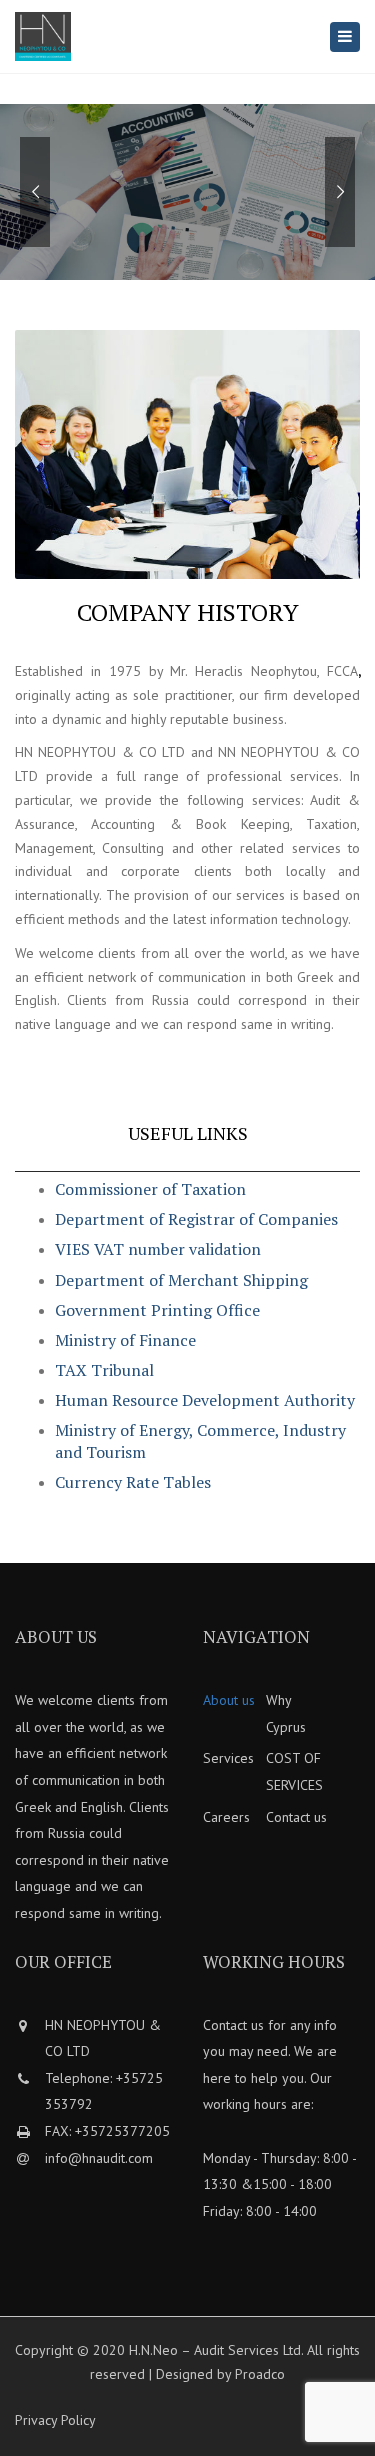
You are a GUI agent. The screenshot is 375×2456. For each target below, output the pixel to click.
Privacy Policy (55, 2420)
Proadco (260, 2374)
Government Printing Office (157, 1310)
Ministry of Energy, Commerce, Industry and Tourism (200, 1441)
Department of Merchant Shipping (181, 1280)
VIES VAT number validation (158, 1249)
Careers (226, 1817)
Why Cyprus (286, 1713)
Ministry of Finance (125, 1340)
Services (228, 1758)
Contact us (296, 1817)
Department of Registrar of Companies (196, 1219)
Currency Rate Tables (133, 1482)
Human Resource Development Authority (205, 1400)
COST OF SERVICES (294, 1771)
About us (229, 1700)
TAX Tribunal (104, 1370)
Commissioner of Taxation (150, 1189)
